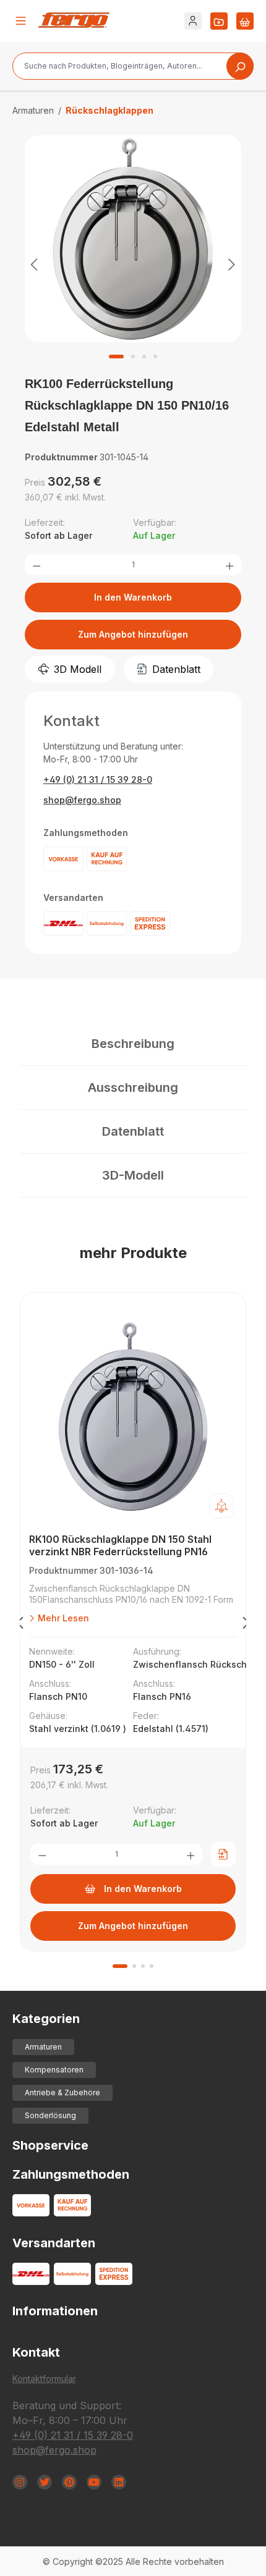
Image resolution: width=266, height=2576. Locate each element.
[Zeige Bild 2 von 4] (133, 357)
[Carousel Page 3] (143, 1966)
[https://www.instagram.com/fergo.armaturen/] (20, 2482)
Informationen (55, 2311)
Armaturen (43, 2047)
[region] (133, 264)
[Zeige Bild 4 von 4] (155, 357)
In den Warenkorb (133, 597)
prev (20, 1625)
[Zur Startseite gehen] (74, 20)
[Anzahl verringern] (36, 565)
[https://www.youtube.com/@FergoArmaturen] (94, 2482)
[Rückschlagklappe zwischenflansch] (133, 239)
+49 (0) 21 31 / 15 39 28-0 (98, 779)
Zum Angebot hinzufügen (133, 634)
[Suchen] (240, 66)
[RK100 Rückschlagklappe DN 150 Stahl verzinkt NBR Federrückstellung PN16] (133, 1416)
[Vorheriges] (34, 264)
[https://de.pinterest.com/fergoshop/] (69, 2482)
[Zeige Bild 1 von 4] (116, 357)
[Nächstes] (232, 264)
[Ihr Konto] (193, 21)
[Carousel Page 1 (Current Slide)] (120, 1966)
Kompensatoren (54, 2070)
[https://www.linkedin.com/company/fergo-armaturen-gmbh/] (119, 2482)
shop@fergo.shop (82, 800)
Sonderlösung (50, 2115)
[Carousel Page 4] (152, 1966)
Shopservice (50, 2145)
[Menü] (21, 21)
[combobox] (133, 66)
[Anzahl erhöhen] (230, 565)
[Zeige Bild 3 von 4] (144, 357)
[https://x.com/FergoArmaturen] (45, 2482)
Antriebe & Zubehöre (62, 2092)
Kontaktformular (44, 2379)
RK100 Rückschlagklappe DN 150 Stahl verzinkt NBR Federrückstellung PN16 (120, 1545)
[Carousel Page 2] (134, 1966)
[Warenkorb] (245, 21)
